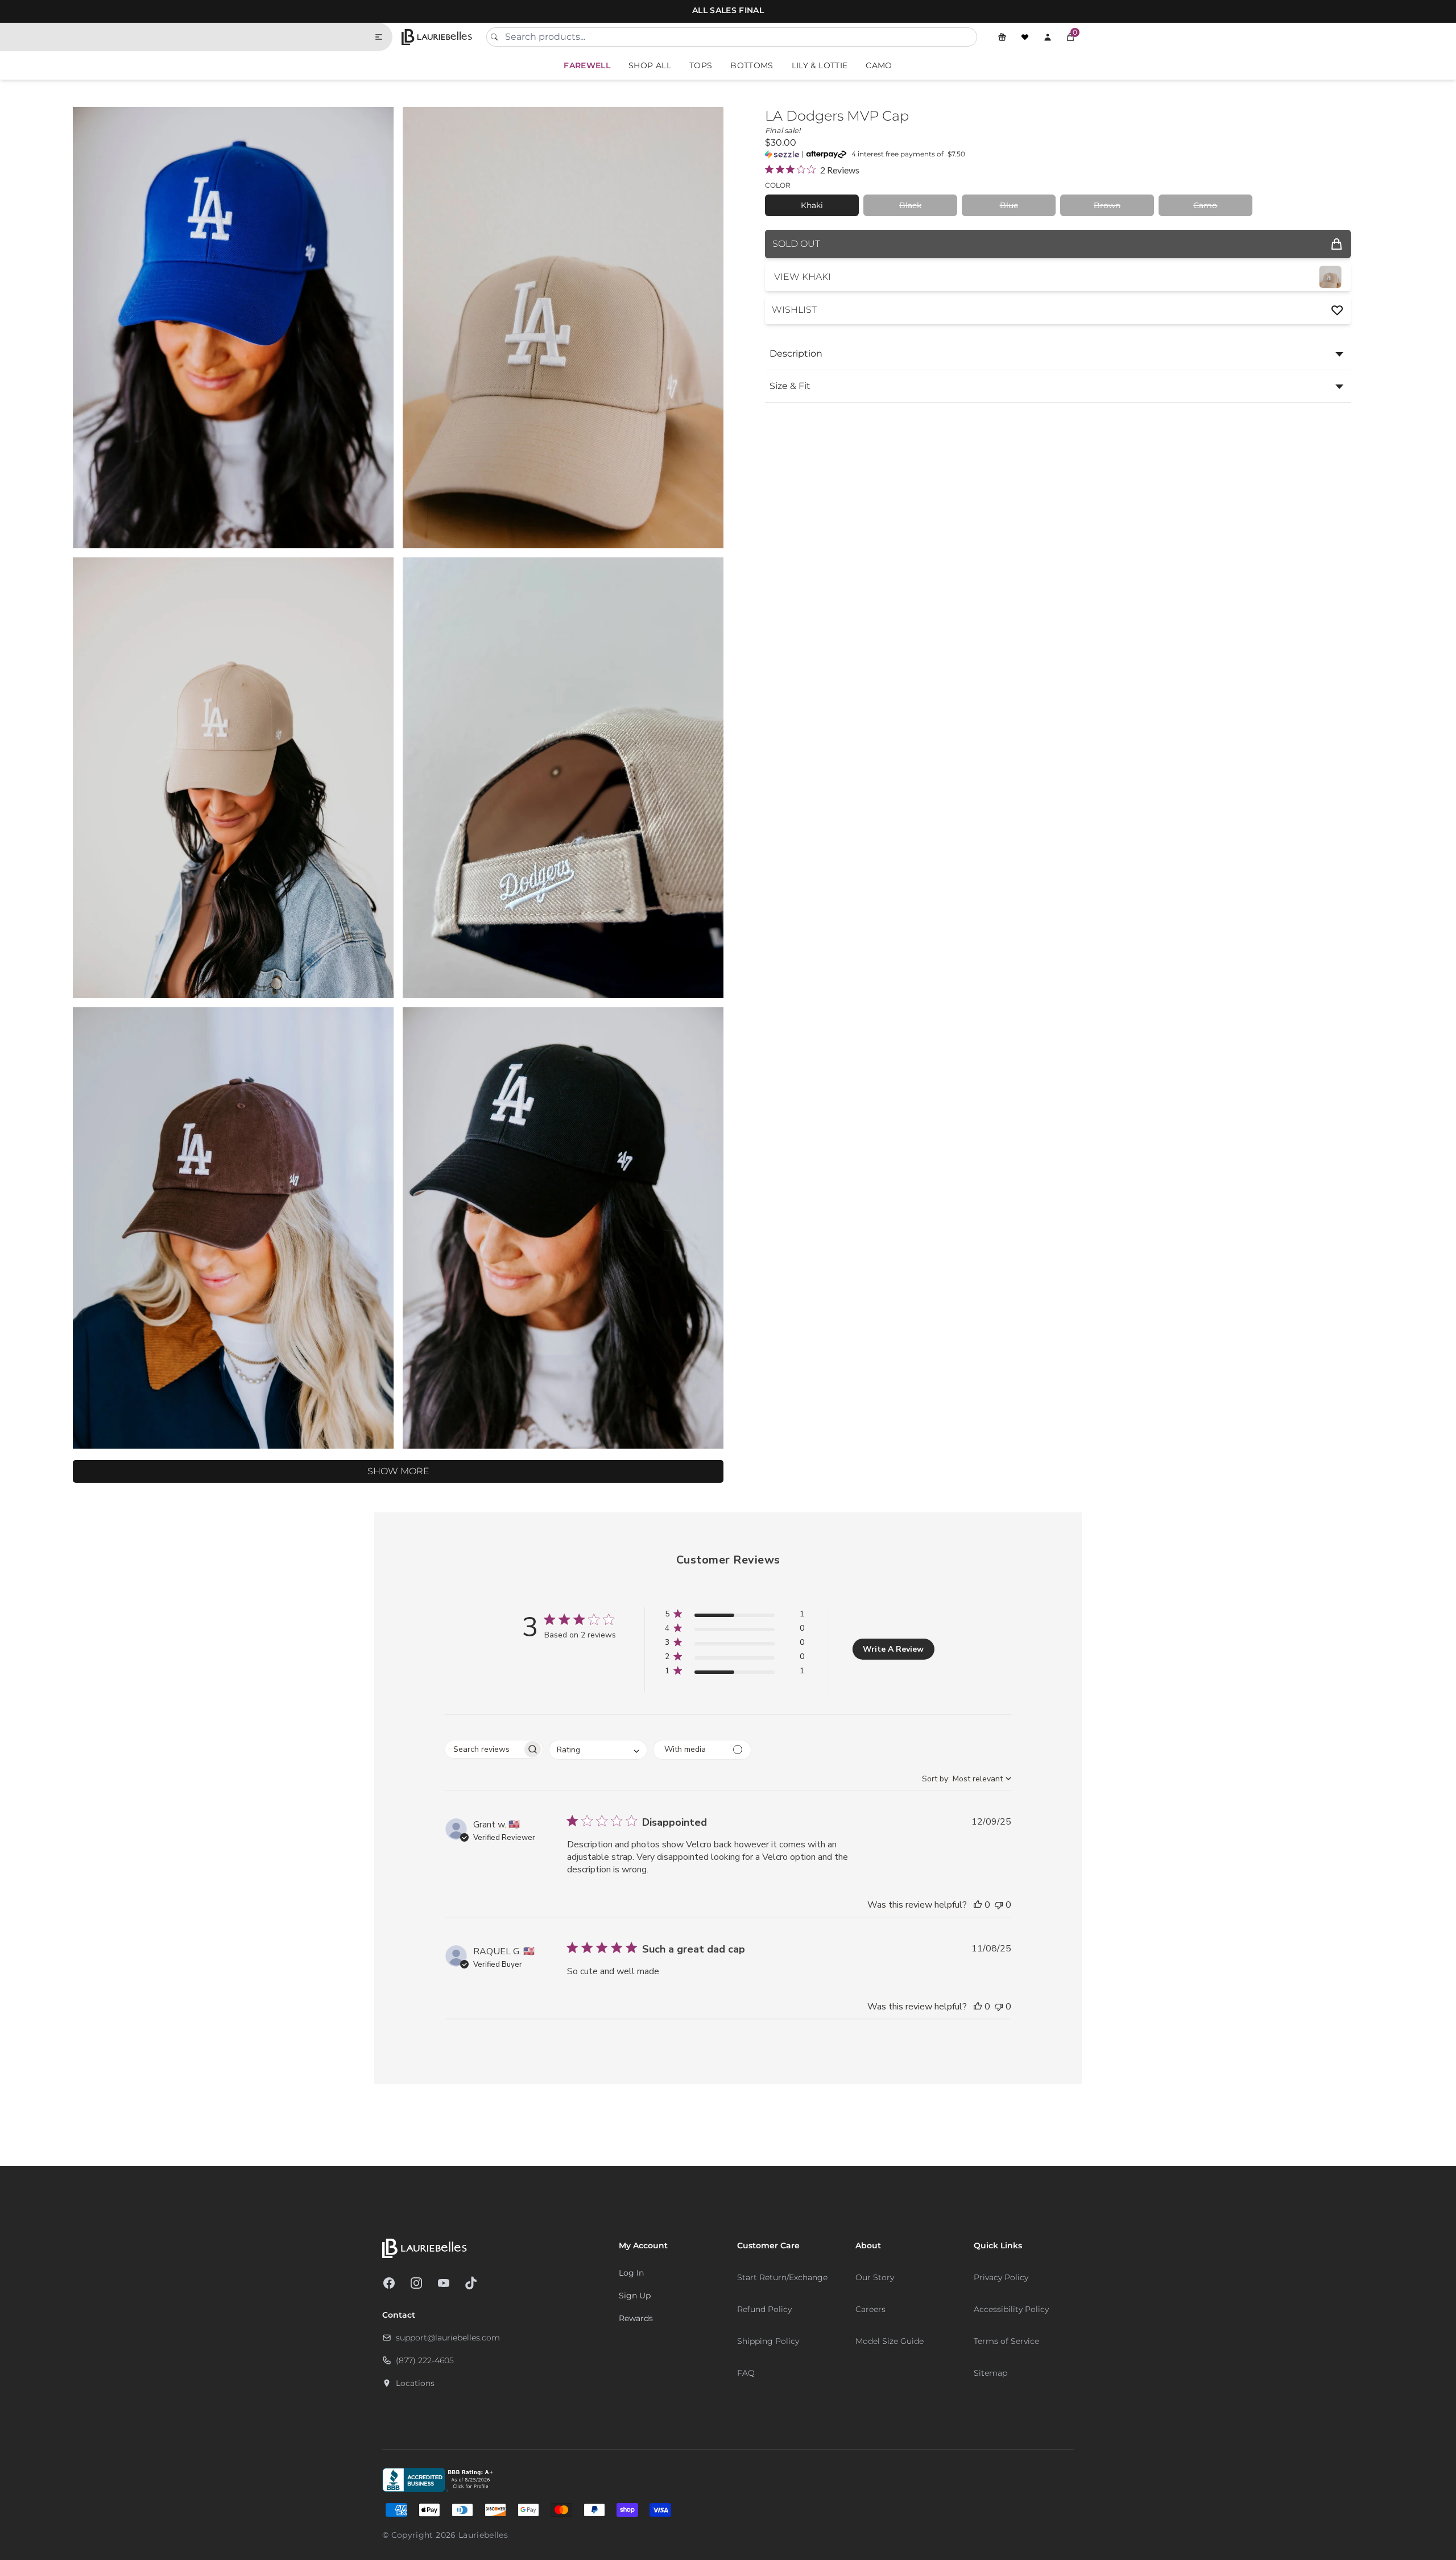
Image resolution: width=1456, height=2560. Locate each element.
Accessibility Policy (1011, 2309)
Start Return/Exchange (782, 2277)
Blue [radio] (1009, 205)
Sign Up (635, 2296)
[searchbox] (484, 1749)
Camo (879, 65)
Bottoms (752, 65)
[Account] (1048, 37)
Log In (631, 2273)
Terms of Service (1006, 2341)
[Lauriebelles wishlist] (1025, 37)
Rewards (636, 2318)
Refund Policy (764, 2309)
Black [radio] (910, 205)
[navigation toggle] (383, 37)
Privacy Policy (1001, 2277)
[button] (1070, 37)
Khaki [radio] (812, 205)
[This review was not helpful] (999, 1905)
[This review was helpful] (978, 1905)
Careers (870, 2309)
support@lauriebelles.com (448, 2338)
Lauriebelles (483, 2535)
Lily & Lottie (820, 65)
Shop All (650, 65)
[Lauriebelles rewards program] (1002, 37)
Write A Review (893, 1649)
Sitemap (990, 2373)
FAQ (746, 2373)
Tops (701, 65)
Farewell (587, 65)
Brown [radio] (1107, 205)
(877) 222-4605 (425, 2360)
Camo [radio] (1205, 205)
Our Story (875, 2277)
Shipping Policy (768, 2341)
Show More (398, 1471)
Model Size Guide (890, 2341)
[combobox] (732, 37)
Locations (415, 2383)
